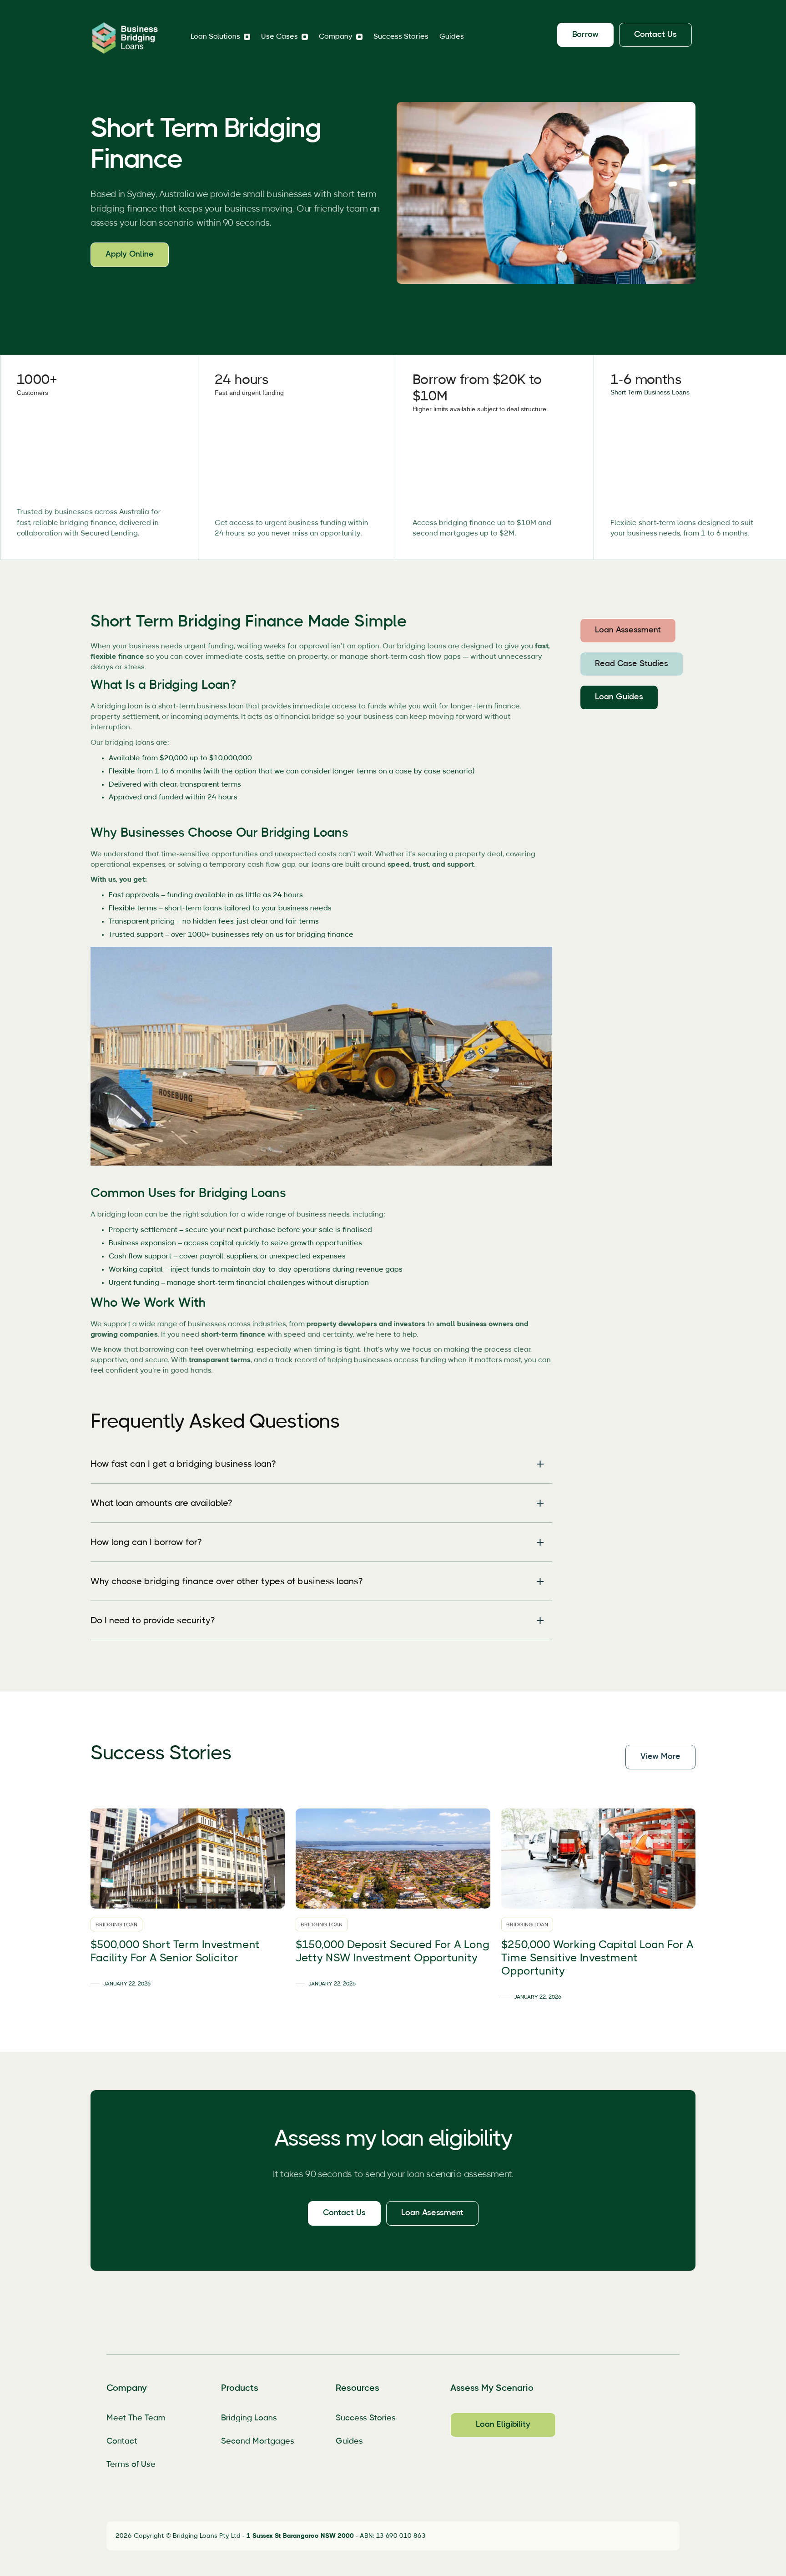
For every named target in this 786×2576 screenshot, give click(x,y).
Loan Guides (619, 697)
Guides (452, 36)
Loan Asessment (432, 2213)
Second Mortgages (258, 2441)
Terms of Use (131, 2465)
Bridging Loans (249, 2418)
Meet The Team (136, 2418)
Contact (122, 2441)
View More (660, 1757)
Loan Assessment (628, 630)
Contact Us (344, 2213)
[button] (220, 37)
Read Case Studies (632, 664)
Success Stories (401, 36)
